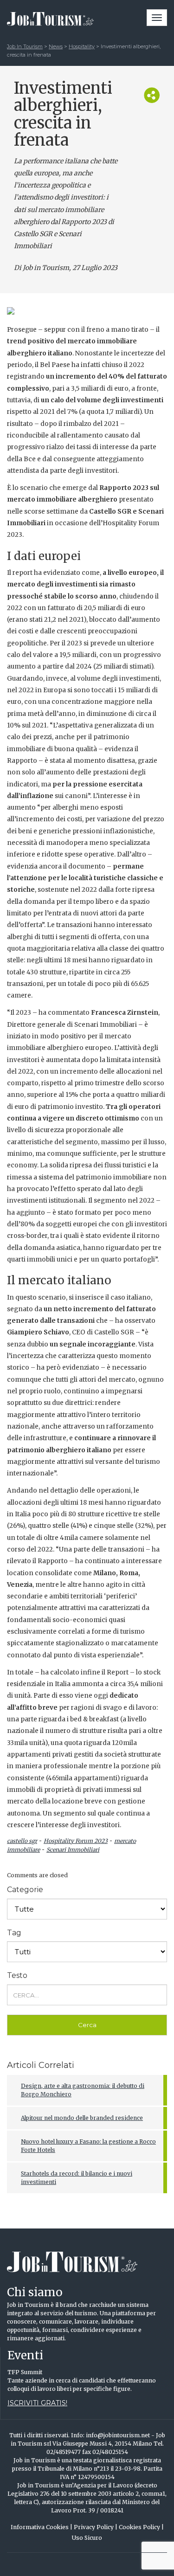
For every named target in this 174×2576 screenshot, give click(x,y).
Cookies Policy (141, 2527)
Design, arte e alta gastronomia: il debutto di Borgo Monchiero (83, 2090)
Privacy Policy (96, 2527)
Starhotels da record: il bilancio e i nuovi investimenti (77, 2178)
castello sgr (22, 1841)
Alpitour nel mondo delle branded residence (82, 2118)
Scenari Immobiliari (73, 1850)
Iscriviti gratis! (37, 2403)
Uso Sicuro (87, 2538)
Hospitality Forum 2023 (76, 1841)
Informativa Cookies (42, 2527)
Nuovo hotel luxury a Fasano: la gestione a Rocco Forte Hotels (88, 2146)
